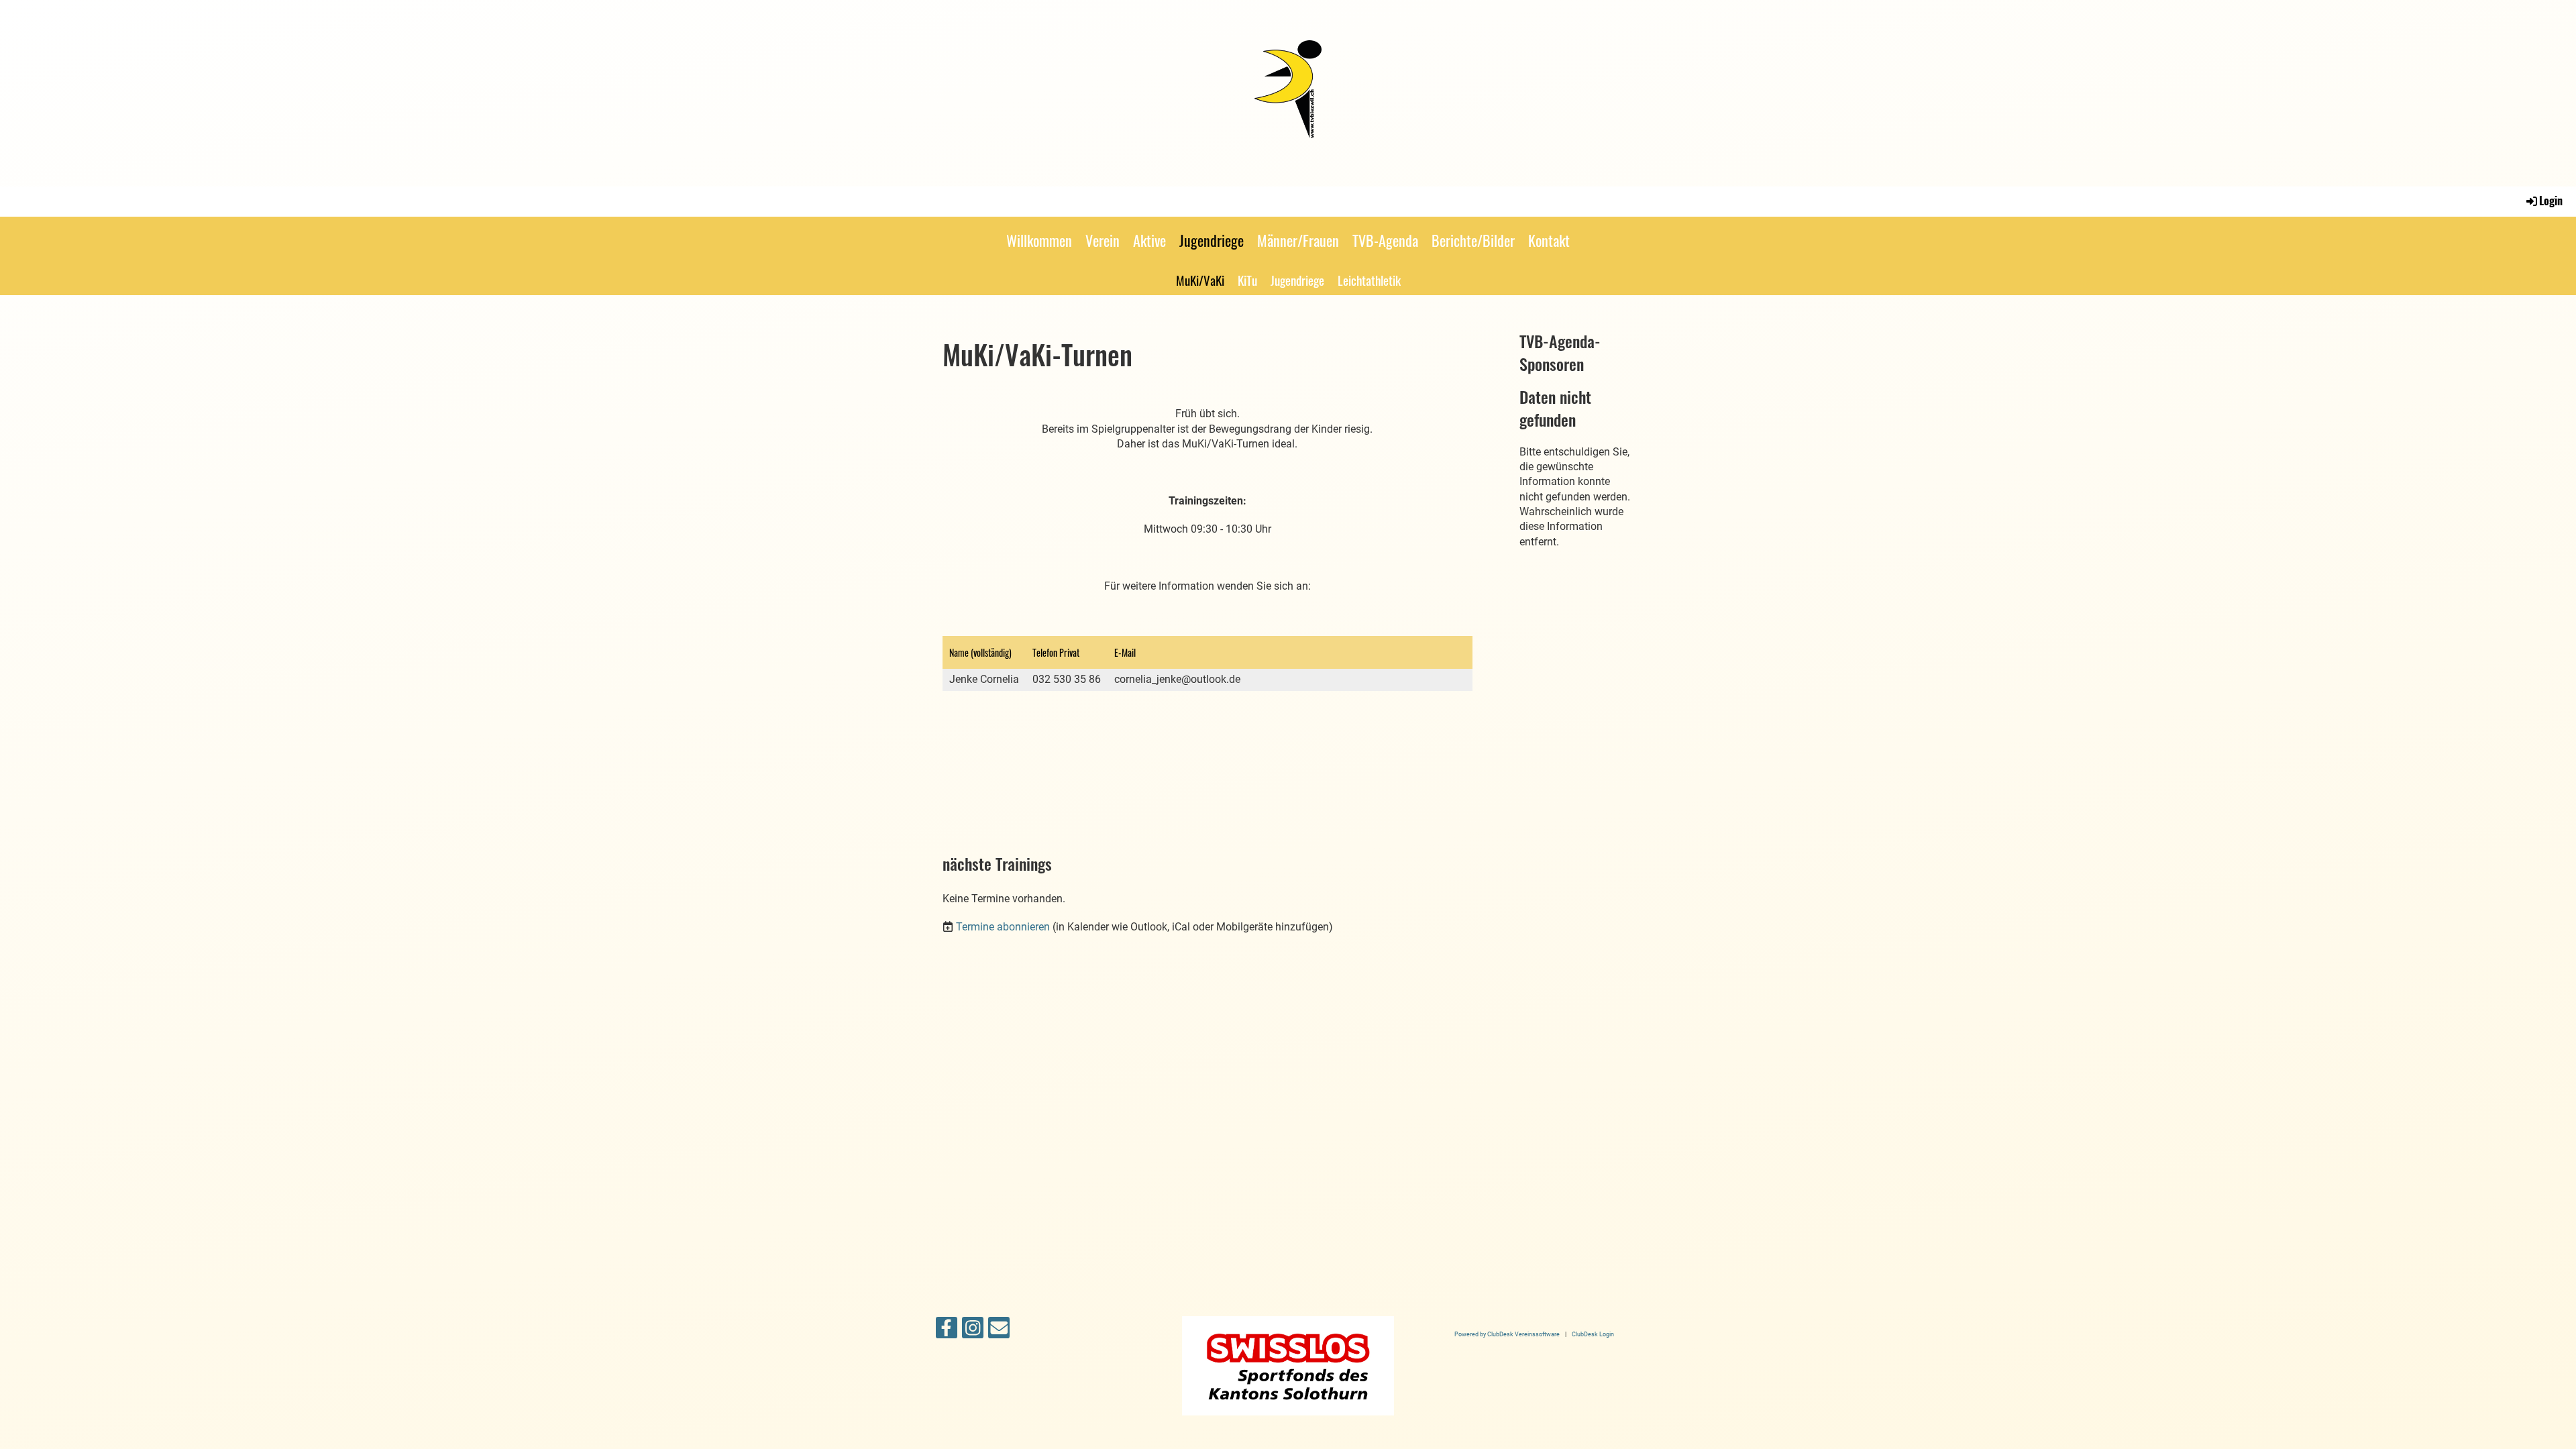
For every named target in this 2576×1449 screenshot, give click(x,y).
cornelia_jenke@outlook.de (1177, 679)
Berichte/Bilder (1473, 240)
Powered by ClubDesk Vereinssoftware (1507, 1334)
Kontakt (1549, 240)
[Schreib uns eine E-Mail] (999, 1331)
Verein (1103, 240)
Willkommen (1039, 240)
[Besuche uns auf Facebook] (947, 1331)
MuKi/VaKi (1200, 280)
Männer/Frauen (1298, 240)
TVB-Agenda (1385, 240)
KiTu (1247, 280)
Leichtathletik (1369, 280)
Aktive (1149, 240)
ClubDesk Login (1593, 1334)
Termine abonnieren (1003, 927)
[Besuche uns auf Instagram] (973, 1331)
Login (2551, 201)
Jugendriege (1212, 240)
